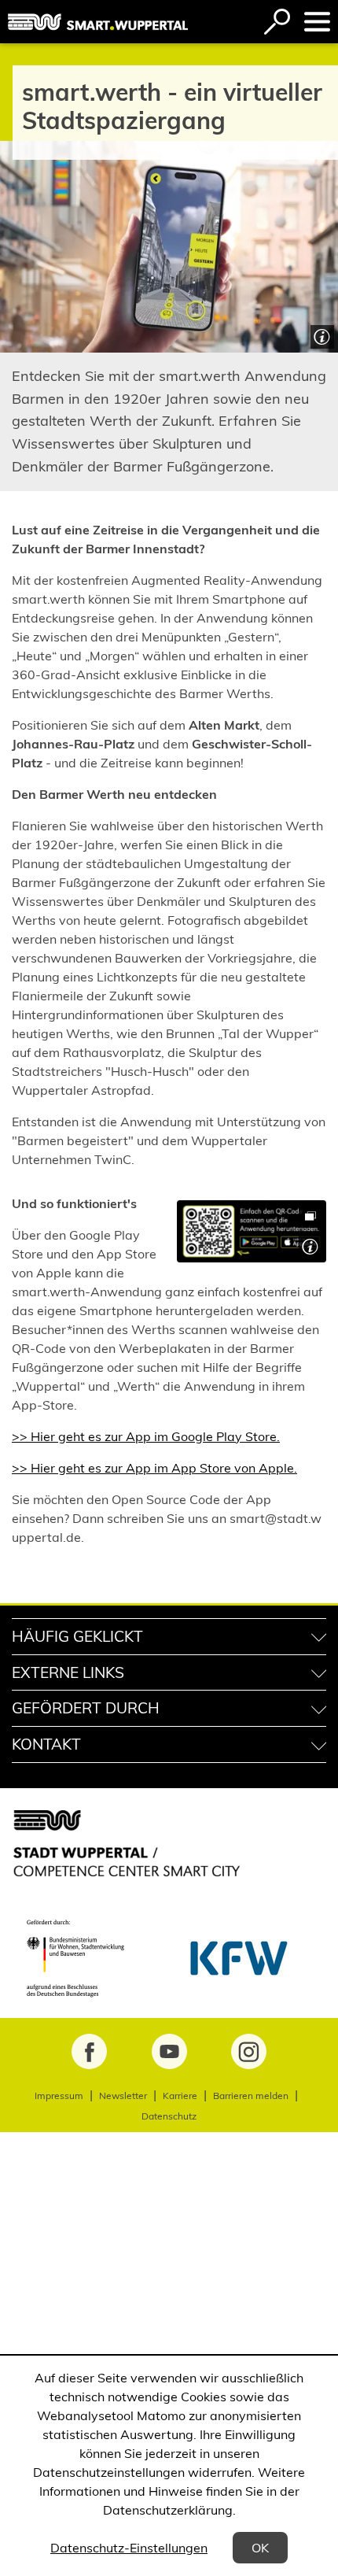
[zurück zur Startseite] (98, 22)
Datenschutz (169, 2116)
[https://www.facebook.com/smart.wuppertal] (89, 2051)
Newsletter (123, 2096)
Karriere (180, 2096)
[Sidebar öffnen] (317, 22)
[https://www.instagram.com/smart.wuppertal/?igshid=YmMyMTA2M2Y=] (249, 2051)
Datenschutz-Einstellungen (129, 2548)
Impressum (59, 2096)
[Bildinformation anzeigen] (320, 335)
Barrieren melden (251, 2096)
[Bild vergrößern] (252, 1231)
